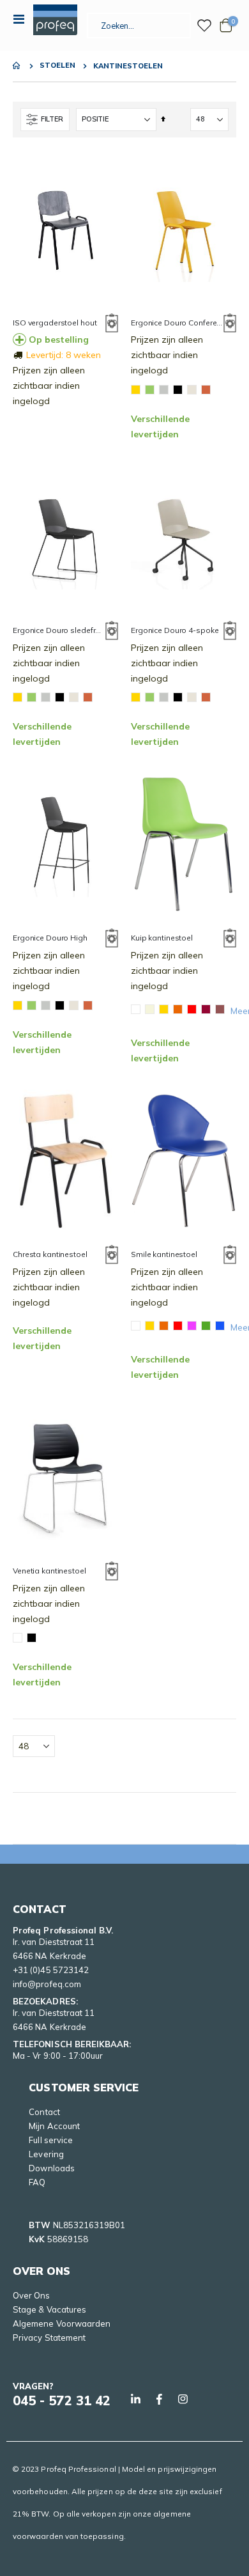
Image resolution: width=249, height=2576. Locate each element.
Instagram (183, 2399)
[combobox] (139, 26)
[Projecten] (204, 26)
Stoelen (57, 66)
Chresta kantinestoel (50, 1254)
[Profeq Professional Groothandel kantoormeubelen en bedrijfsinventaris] (55, 20)
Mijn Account (54, 2126)
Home (17, 66)
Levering (46, 2154)
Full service (51, 2140)
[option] (136, 390)
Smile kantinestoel (164, 1254)
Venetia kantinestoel (49, 1571)
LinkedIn (135, 2399)
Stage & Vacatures (49, 2309)
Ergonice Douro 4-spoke (175, 630)
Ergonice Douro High (50, 938)
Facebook (159, 2399)
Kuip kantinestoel (162, 938)
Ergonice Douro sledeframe (59, 630)
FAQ (37, 2182)
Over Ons (32, 2295)
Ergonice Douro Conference (177, 323)
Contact (44, 2112)
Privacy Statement (49, 2338)
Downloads (52, 2168)
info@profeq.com (47, 1984)
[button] (112, 325)
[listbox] (94, 699)
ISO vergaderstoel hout (55, 323)
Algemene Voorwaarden (62, 2323)
